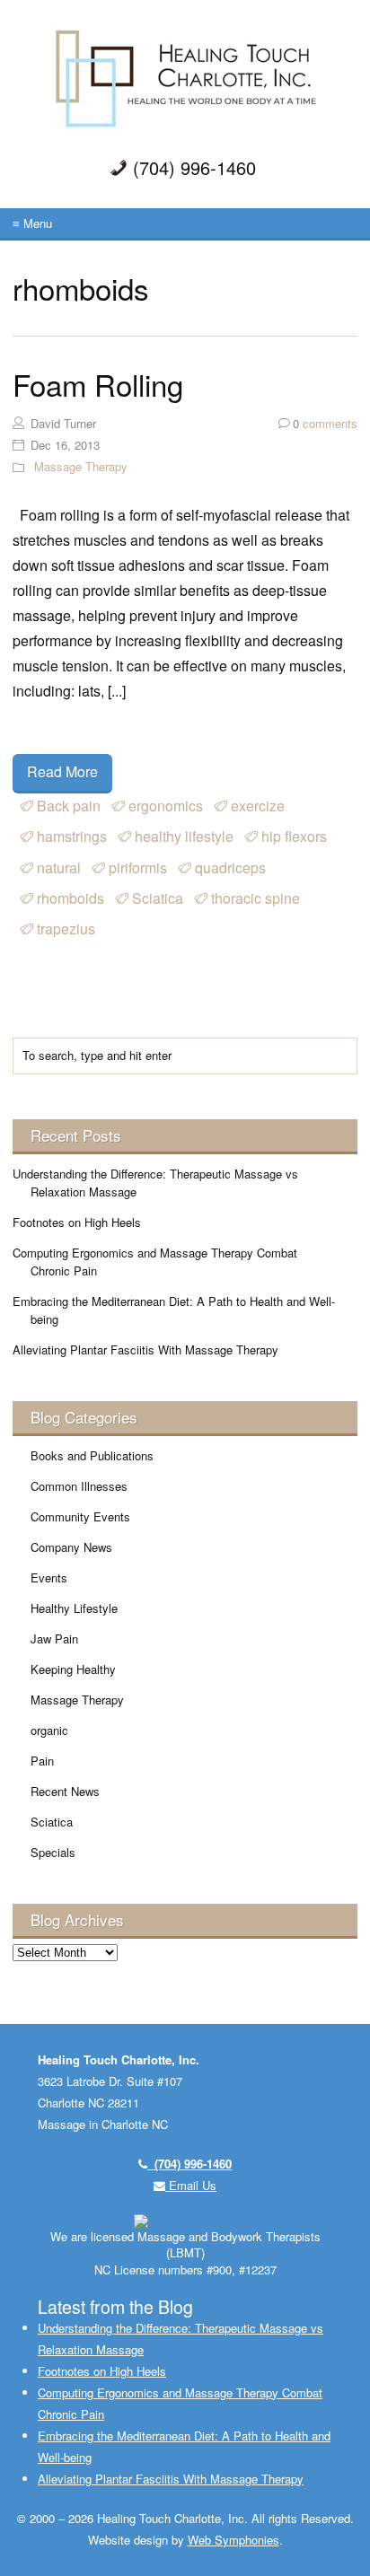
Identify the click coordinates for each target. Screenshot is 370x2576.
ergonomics (166, 806)
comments (325, 423)
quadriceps (230, 867)
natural (59, 867)
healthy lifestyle (184, 836)
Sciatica (158, 898)
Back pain (69, 806)
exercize (258, 806)
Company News (71, 1547)
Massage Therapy (81, 466)
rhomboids (70, 898)
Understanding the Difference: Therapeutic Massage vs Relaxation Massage (155, 1183)
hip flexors (294, 836)
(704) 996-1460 (189, 2164)
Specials (53, 1852)
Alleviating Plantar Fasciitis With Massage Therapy (145, 1349)
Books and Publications (92, 1455)
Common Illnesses (79, 1486)
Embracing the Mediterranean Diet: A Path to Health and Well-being (174, 1310)
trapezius (66, 929)
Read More (62, 771)
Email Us (191, 2185)
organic (49, 1730)
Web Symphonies (233, 2540)
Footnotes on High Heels (77, 1222)
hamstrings (72, 836)
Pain (42, 1761)
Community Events (80, 1516)
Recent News (65, 1791)
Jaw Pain (54, 1638)
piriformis (138, 867)
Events (49, 1577)
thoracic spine (255, 898)
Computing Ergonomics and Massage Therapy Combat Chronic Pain (155, 1262)
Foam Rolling (98, 384)
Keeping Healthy (73, 1669)
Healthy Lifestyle (74, 1608)
